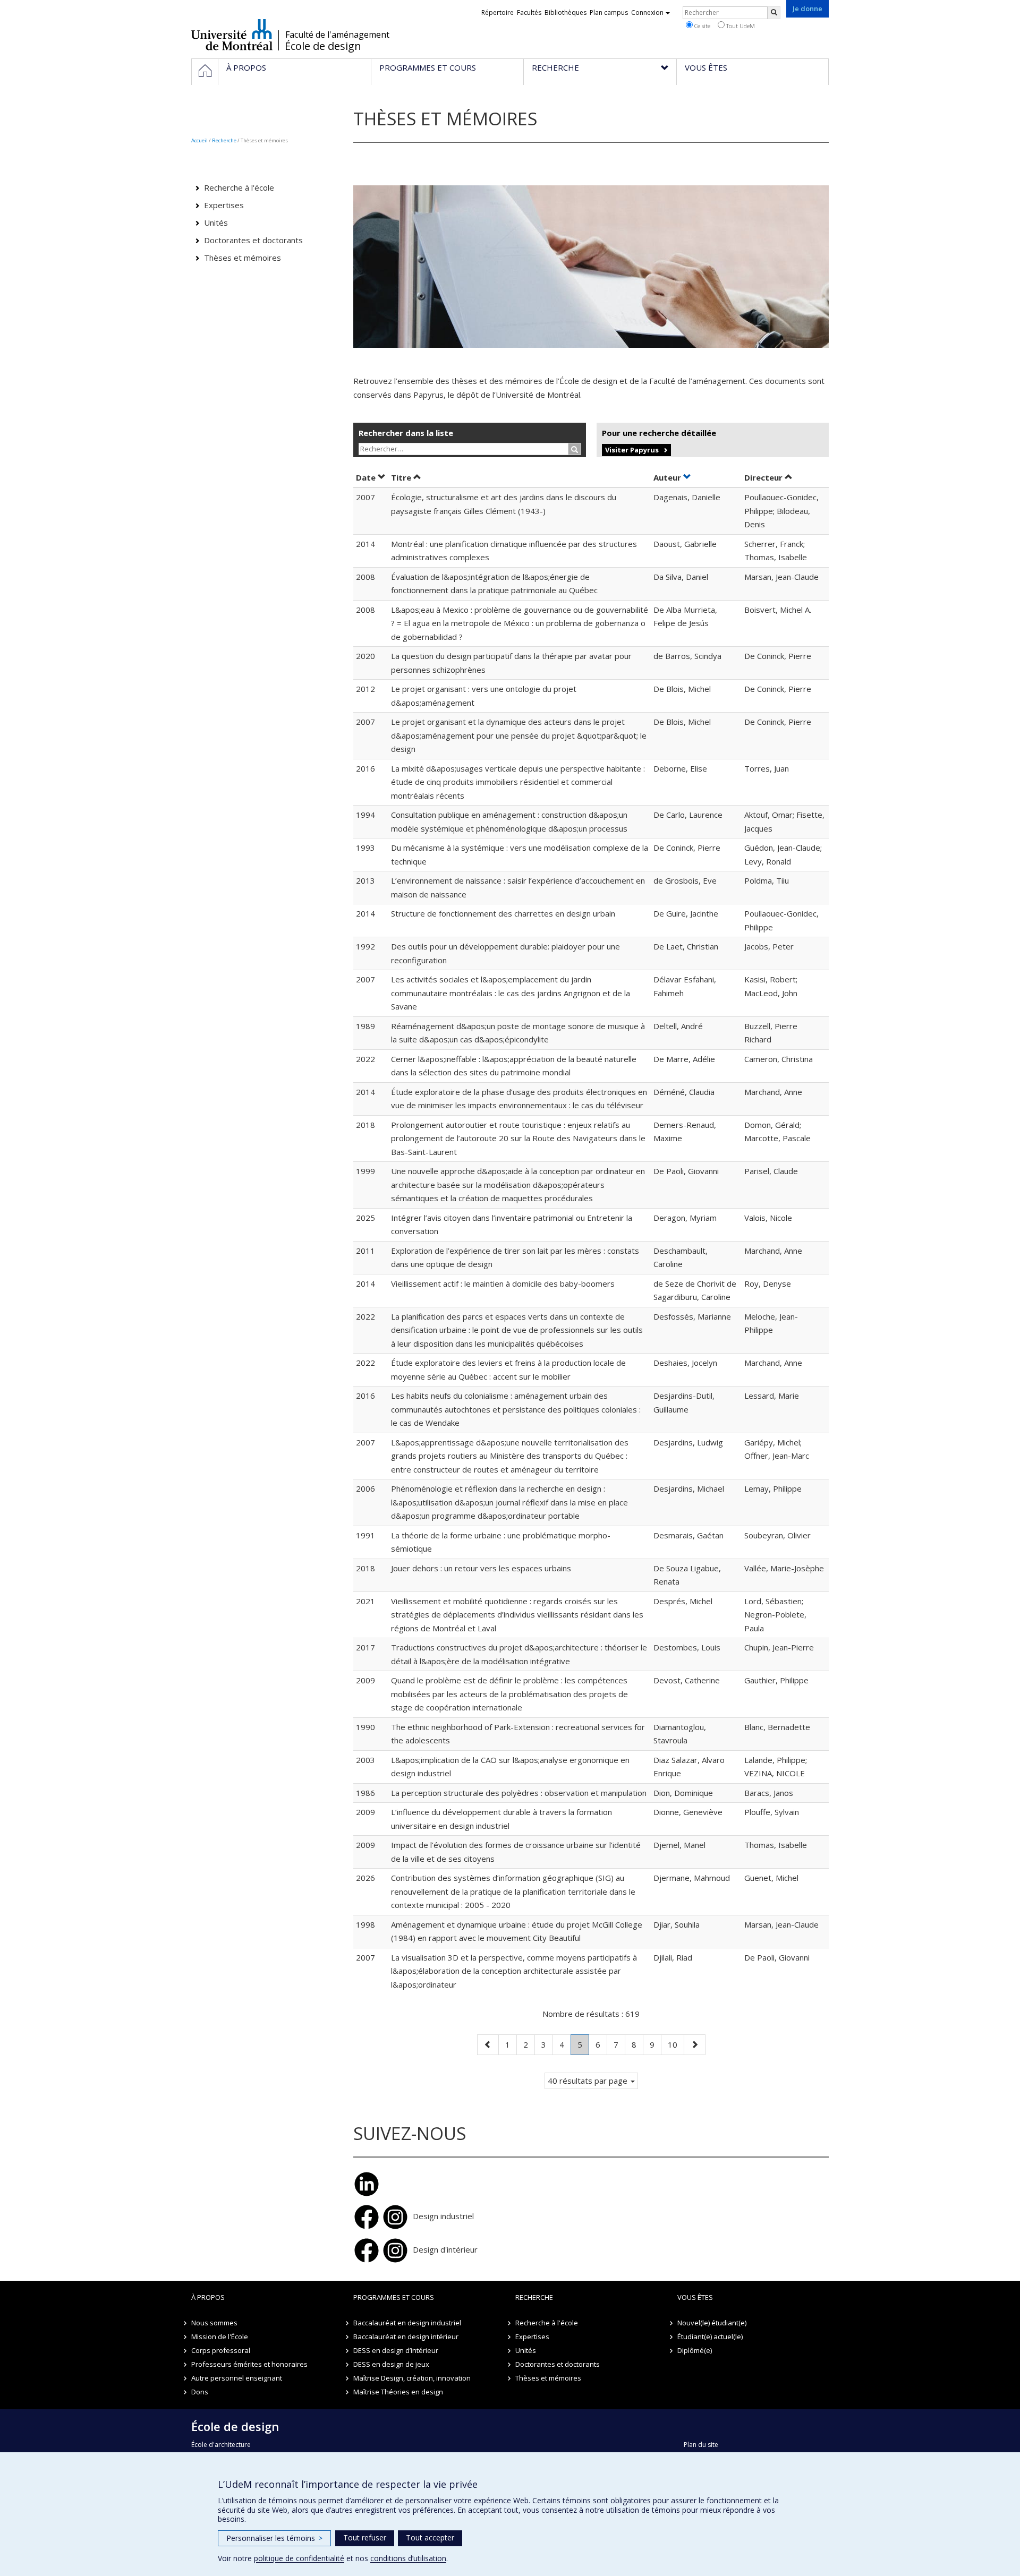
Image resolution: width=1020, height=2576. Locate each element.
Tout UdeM (740, 26)
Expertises (224, 205)
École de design (323, 46)
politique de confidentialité (299, 2558)
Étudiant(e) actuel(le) (710, 2337)
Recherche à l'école (239, 187)
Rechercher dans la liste (406, 433)
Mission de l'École (220, 2337)
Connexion (647, 12)
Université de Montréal (232, 35)
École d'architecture (221, 2445)
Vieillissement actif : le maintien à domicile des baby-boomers (503, 1283)
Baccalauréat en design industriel (407, 2323)
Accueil (199, 140)
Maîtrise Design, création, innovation (412, 2378)
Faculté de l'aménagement (337, 35)
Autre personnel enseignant (237, 2378)
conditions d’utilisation (408, 2558)
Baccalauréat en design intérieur (406, 2337)
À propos (208, 2297)
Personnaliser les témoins (274, 2538)
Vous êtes (695, 2297)
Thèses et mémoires (243, 258)
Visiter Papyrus (632, 450)
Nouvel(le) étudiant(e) (712, 2323)
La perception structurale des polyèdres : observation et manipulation (519, 1793)
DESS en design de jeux (391, 2364)
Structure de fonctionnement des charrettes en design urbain (503, 913)
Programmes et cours (394, 2297)
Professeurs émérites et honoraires (249, 2364)
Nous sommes (214, 2323)
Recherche (224, 140)
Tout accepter (430, 2538)
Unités (216, 222)
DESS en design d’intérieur (396, 2350)
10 (676, 2044)
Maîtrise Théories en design (398, 2392)
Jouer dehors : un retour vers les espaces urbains (481, 1568)
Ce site (702, 26)
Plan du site (701, 2445)
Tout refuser (365, 2538)
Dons (200, 2392)
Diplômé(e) (695, 2350)
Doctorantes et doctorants (253, 240)
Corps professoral (221, 2350)
